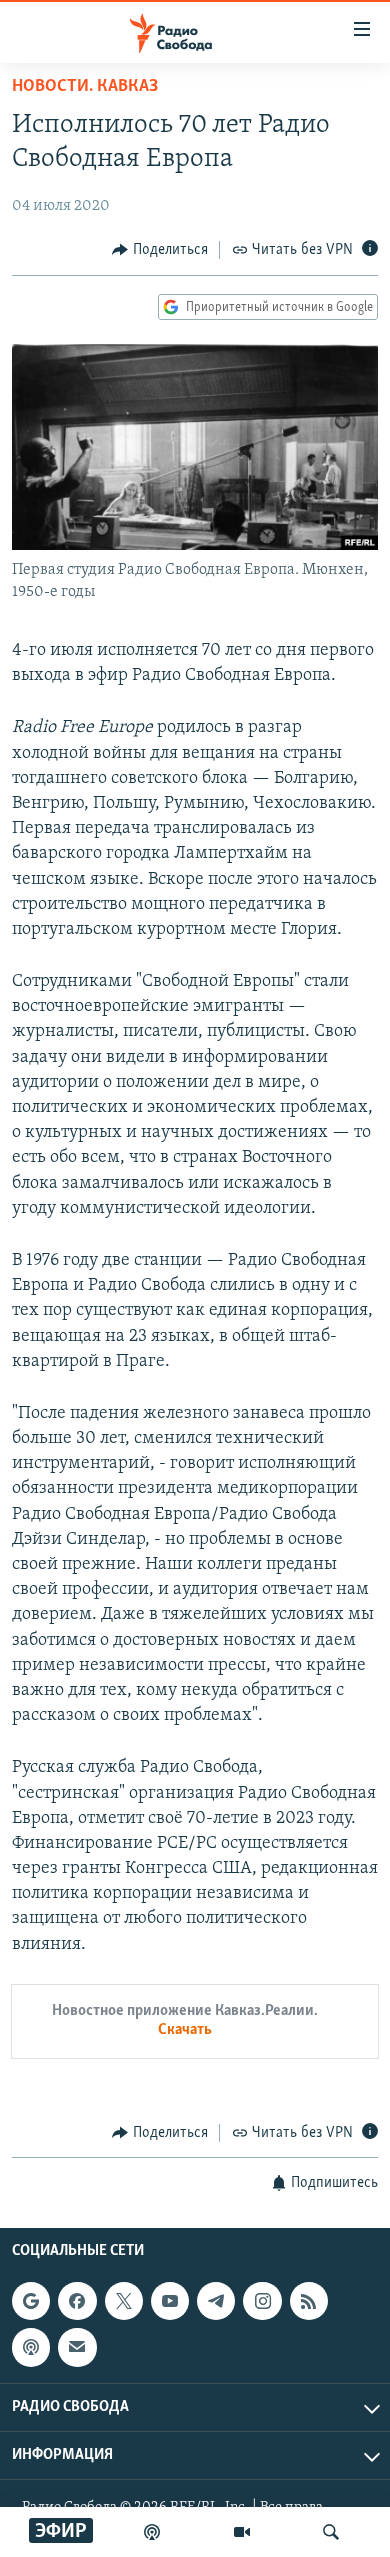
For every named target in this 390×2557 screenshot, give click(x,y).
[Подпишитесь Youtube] (170, 2301)
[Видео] (242, 2532)
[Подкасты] (31, 2348)
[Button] (160, 250)
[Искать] (331, 2532)
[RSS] (309, 2301)
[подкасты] (152, 2532)
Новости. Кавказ (85, 87)
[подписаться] (77, 2348)
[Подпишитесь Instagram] (262, 2301)
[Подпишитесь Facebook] (77, 2301)
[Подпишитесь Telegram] (216, 2301)
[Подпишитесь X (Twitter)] (124, 2301)
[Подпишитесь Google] (31, 2301)
